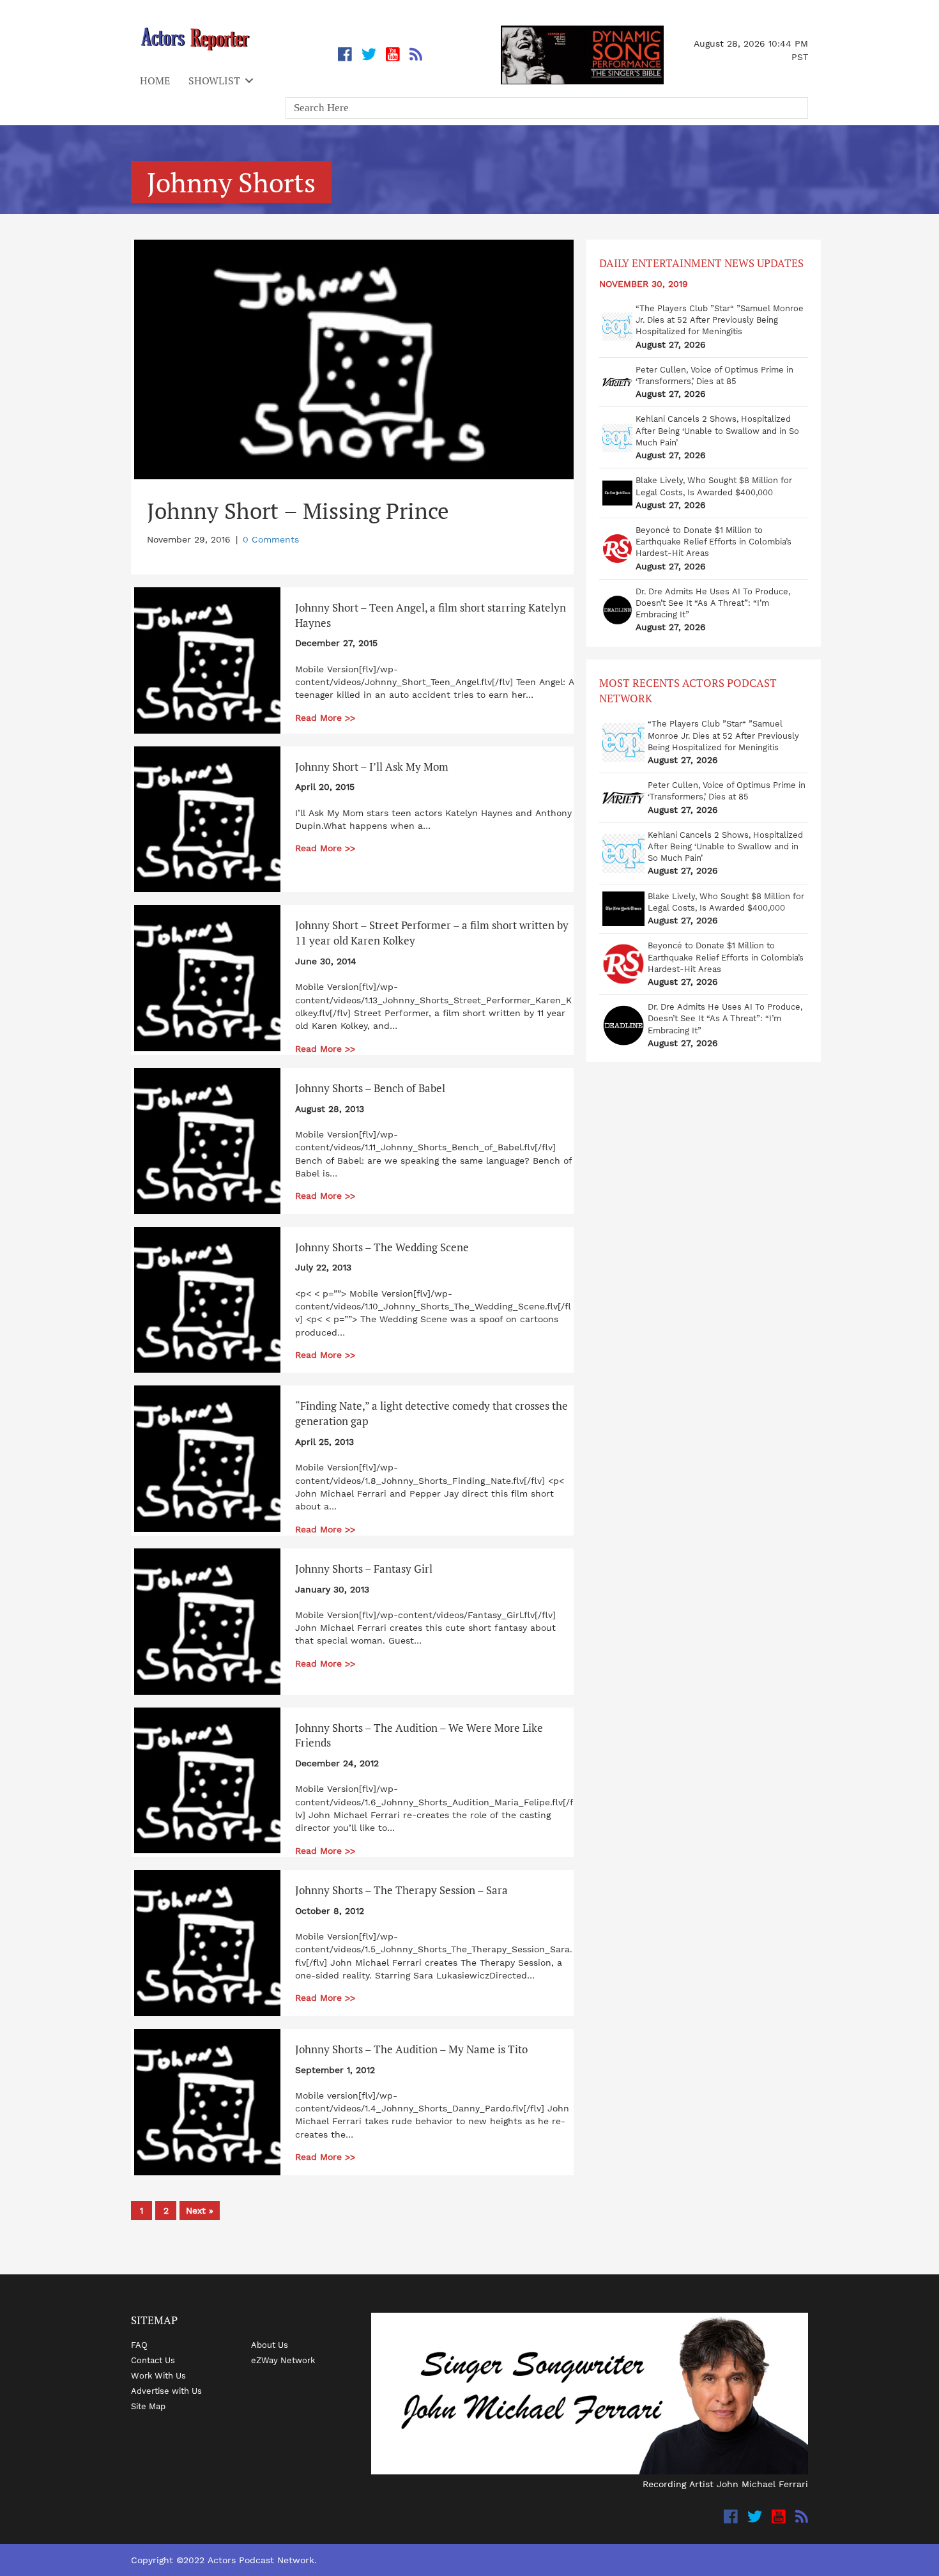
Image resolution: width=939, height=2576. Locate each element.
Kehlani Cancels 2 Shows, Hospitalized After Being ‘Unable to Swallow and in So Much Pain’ (717, 430)
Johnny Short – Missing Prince (298, 511)
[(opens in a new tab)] (617, 329)
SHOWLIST (214, 81)
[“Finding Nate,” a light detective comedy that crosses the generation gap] (207, 1458)
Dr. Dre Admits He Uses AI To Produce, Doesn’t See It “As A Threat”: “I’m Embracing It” (713, 603)
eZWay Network (283, 2360)
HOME (155, 81)
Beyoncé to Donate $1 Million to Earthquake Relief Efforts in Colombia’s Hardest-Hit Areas (714, 542)
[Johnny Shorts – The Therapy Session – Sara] (207, 1942)
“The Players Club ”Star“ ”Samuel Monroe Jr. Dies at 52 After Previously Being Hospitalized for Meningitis (720, 320)
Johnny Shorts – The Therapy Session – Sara (401, 1890)
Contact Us (153, 2360)
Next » (200, 2210)
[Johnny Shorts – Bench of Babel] (207, 1140)
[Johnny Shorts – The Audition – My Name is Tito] (207, 2101)
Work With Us (158, 2375)
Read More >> (325, 718)
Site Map (148, 2406)
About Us (270, 2345)
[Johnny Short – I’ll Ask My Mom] (207, 819)
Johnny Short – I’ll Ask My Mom (372, 767)
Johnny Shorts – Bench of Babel (370, 1088)
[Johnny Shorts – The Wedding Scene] (207, 1299)
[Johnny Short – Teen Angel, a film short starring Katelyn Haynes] (207, 659)
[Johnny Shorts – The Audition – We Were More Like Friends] (207, 1780)
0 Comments (271, 539)
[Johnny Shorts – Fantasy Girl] (207, 1621)
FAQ (139, 2345)
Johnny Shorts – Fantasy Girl (364, 1569)
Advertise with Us (166, 2391)
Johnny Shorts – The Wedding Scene (382, 1247)
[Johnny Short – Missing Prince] (355, 359)
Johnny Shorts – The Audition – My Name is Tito (411, 2049)
